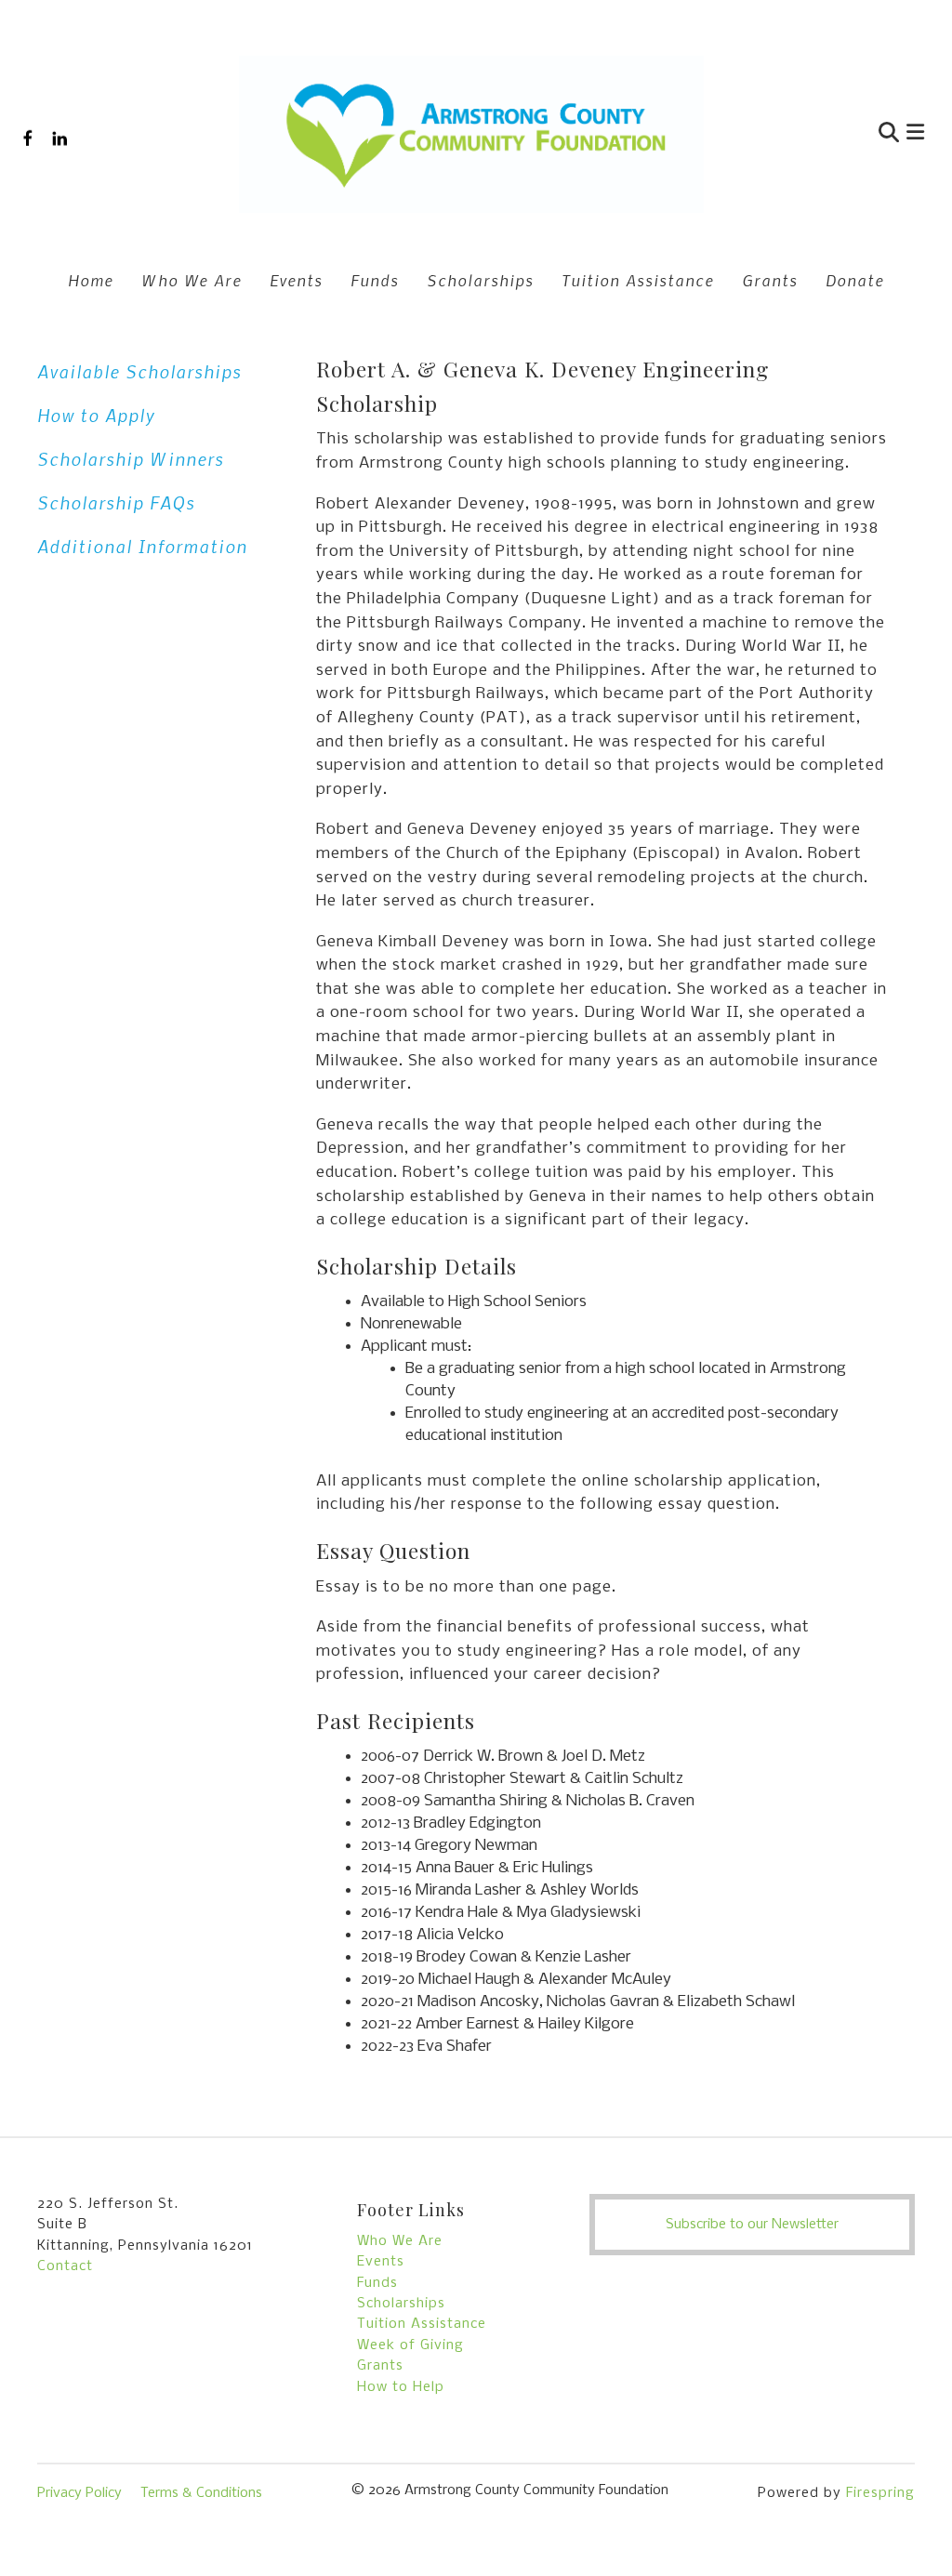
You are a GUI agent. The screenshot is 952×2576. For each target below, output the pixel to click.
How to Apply (96, 415)
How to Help (401, 2387)
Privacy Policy (79, 2493)
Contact (65, 2266)
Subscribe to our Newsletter (752, 2225)
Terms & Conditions (201, 2493)
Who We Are (192, 280)
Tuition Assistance (638, 280)
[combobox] (800, 134)
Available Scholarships (139, 371)
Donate (855, 280)
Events (296, 280)
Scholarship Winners (131, 459)
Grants (770, 280)
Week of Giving (410, 2345)
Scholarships (480, 280)
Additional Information (142, 546)
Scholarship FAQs (116, 502)
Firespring (880, 2493)
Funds (375, 280)
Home (91, 280)
